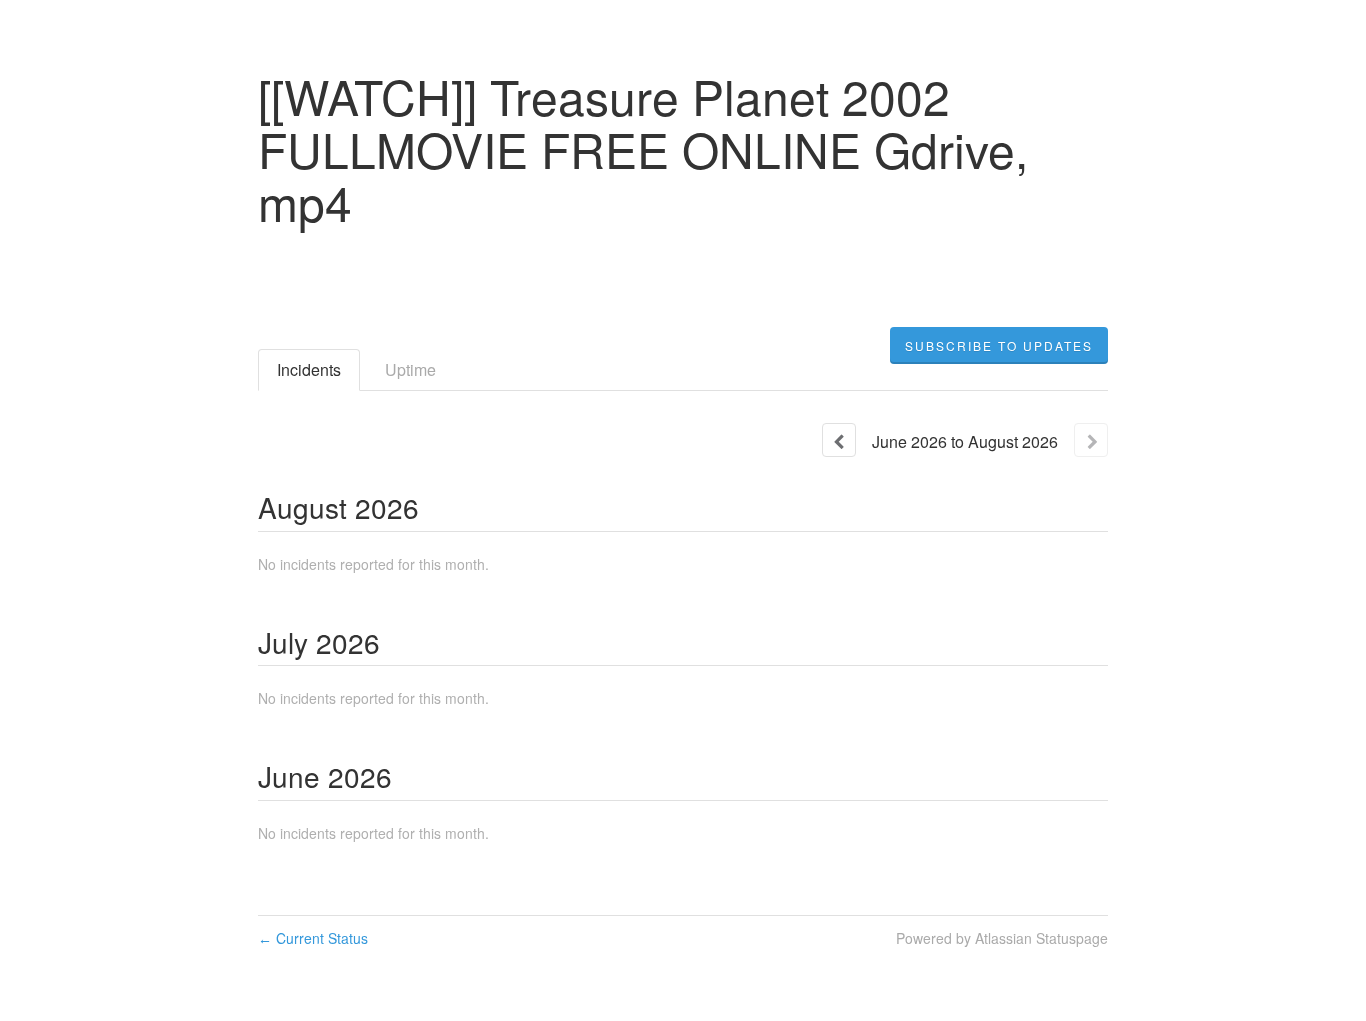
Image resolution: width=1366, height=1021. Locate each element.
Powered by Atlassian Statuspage (1002, 938)
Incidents (309, 369)
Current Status (313, 938)
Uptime (410, 369)
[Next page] (1091, 440)
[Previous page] (839, 440)
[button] (999, 346)
